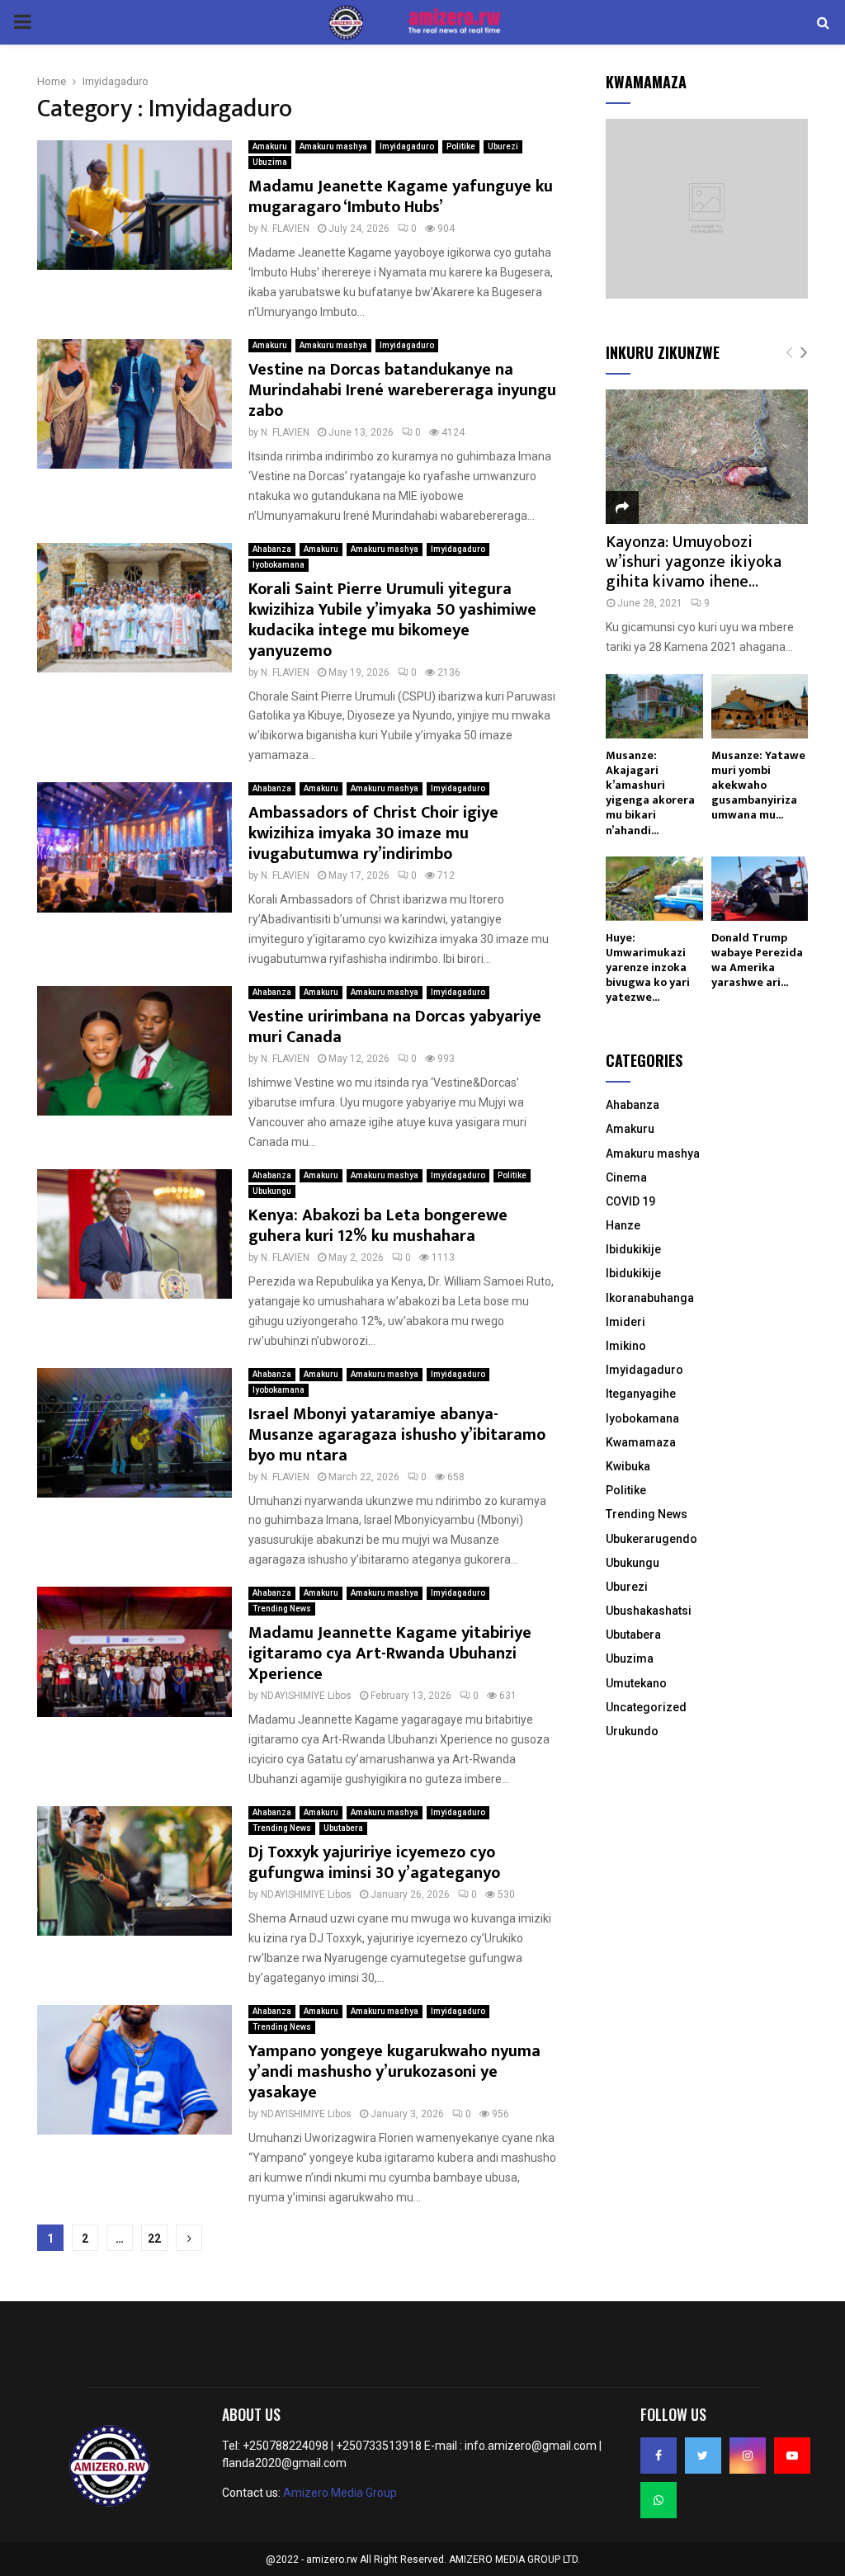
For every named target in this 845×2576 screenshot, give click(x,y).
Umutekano (636, 1683)
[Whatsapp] (659, 2500)
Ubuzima (270, 162)
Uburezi (503, 146)
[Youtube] (792, 2456)
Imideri (625, 1322)
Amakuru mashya (333, 146)
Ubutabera (343, 1828)
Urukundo (632, 1731)
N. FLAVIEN (285, 229)
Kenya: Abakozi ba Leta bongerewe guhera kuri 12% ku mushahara (378, 1226)
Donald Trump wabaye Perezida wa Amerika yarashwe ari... (757, 960)
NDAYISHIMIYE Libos (306, 1696)
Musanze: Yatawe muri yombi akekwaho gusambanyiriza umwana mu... (758, 785)
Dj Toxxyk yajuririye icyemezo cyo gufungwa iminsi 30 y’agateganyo (374, 1863)
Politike (461, 146)
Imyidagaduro (407, 146)
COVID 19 (630, 1201)
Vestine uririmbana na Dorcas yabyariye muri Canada (395, 1027)
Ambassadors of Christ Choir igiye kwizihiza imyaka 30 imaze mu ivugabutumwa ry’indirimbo (373, 833)
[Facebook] (659, 2456)
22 (154, 2239)
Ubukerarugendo (651, 1539)
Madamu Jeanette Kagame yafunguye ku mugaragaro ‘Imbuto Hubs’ (401, 197)
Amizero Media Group (340, 2493)
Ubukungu (272, 1191)
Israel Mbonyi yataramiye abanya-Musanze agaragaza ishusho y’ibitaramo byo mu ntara (397, 1435)
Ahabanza (272, 549)
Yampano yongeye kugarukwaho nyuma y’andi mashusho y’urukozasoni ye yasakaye (394, 2072)
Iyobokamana (279, 565)
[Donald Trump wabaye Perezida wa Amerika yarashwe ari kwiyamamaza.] (760, 889)
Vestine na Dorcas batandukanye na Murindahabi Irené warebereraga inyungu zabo (402, 390)
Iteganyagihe (641, 1394)
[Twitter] (703, 2456)
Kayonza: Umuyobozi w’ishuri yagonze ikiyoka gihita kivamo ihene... (694, 562)
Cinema (626, 1177)
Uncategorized (646, 1707)
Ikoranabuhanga (650, 1298)
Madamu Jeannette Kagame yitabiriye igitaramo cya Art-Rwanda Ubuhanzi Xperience (390, 1654)
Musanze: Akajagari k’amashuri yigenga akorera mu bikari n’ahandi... (650, 793)
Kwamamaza (641, 1442)
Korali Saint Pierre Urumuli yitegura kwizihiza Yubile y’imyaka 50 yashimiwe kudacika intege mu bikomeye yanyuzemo (392, 620)
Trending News (282, 1609)
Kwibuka (628, 1466)
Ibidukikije (633, 1249)
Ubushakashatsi (649, 1611)
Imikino (626, 1346)
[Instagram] (748, 2456)
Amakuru (270, 146)
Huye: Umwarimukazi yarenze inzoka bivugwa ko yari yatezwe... (648, 967)
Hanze (623, 1225)
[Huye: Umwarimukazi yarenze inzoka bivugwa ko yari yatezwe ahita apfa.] (654, 889)
